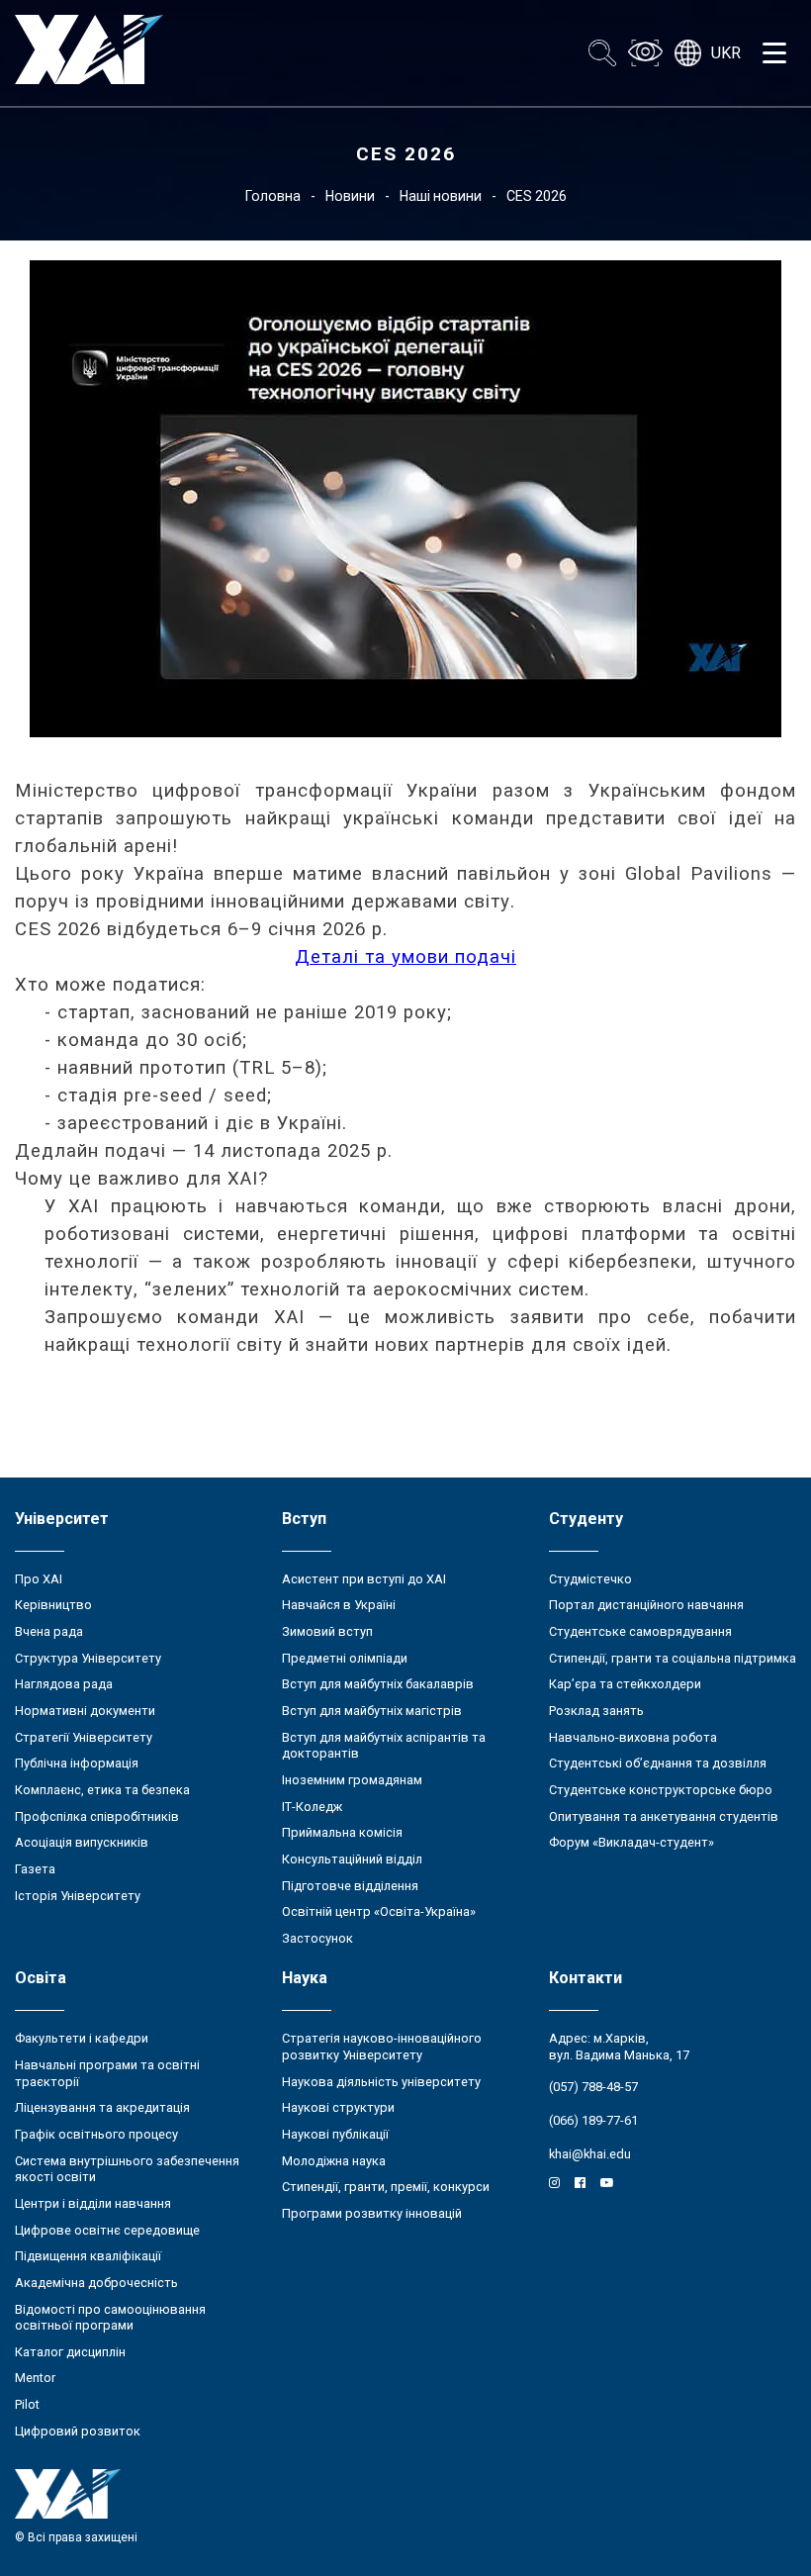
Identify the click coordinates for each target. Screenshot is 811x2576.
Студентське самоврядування (640, 1631)
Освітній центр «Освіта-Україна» (379, 1911)
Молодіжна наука (334, 2161)
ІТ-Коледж (312, 1807)
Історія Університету (78, 1896)
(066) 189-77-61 (593, 2120)
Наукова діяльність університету (381, 2082)
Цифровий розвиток (78, 2431)
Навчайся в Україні (339, 1605)
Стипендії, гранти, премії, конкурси (386, 2187)
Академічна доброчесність (96, 2283)
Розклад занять (596, 1711)
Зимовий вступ (327, 1631)
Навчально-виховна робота (633, 1737)
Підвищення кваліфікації (88, 2256)
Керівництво (53, 1605)
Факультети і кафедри (82, 2038)
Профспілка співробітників (97, 1816)
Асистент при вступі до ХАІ (364, 1579)
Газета (35, 1869)
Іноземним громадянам (352, 1780)
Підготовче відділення (350, 1886)
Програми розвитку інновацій (372, 2213)
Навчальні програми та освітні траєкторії (107, 2073)
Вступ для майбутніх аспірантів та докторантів (384, 1746)
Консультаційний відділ (352, 1859)
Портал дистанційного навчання (646, 1605)
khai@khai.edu (590, 2154)
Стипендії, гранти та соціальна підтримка (673, 1658)
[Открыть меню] (774, 53)
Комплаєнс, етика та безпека (102, 1790)
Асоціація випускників (82, 1842)
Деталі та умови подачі (405, 957)
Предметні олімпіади (345, 1658)
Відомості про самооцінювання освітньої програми (110, 2318)
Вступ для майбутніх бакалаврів (378, 1684)
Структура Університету (88, 1658)
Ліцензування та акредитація (102, 2107)
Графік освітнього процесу (96, 2134)
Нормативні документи (85, 1711)
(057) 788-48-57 (593, 2087)
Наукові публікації (335, 2134)
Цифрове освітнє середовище (107, 2230)
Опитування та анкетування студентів (664, 1816)
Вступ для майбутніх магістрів (372, 1711)
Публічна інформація (77, 1763)
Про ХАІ (39, 1579)
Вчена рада (49, 1631)
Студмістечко (590, 1579)
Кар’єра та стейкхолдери (625, 1684)
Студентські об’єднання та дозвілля (658, 1763)
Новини (350, 196)
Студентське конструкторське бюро (661, 1790)
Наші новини (441, 196)
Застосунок (317, 1938)
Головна (273, 196)
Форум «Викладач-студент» (631, 1842)
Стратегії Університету (84, 1737)
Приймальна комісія (342, 1832)
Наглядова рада (64, 1684)
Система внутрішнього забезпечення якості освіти (127, 2169)
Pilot (27, 2404)
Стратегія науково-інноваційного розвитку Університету (382, 2047)
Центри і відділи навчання (93, 2203)
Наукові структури (338, 2107)
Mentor (35, 2378)
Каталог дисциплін (70, 2352)
